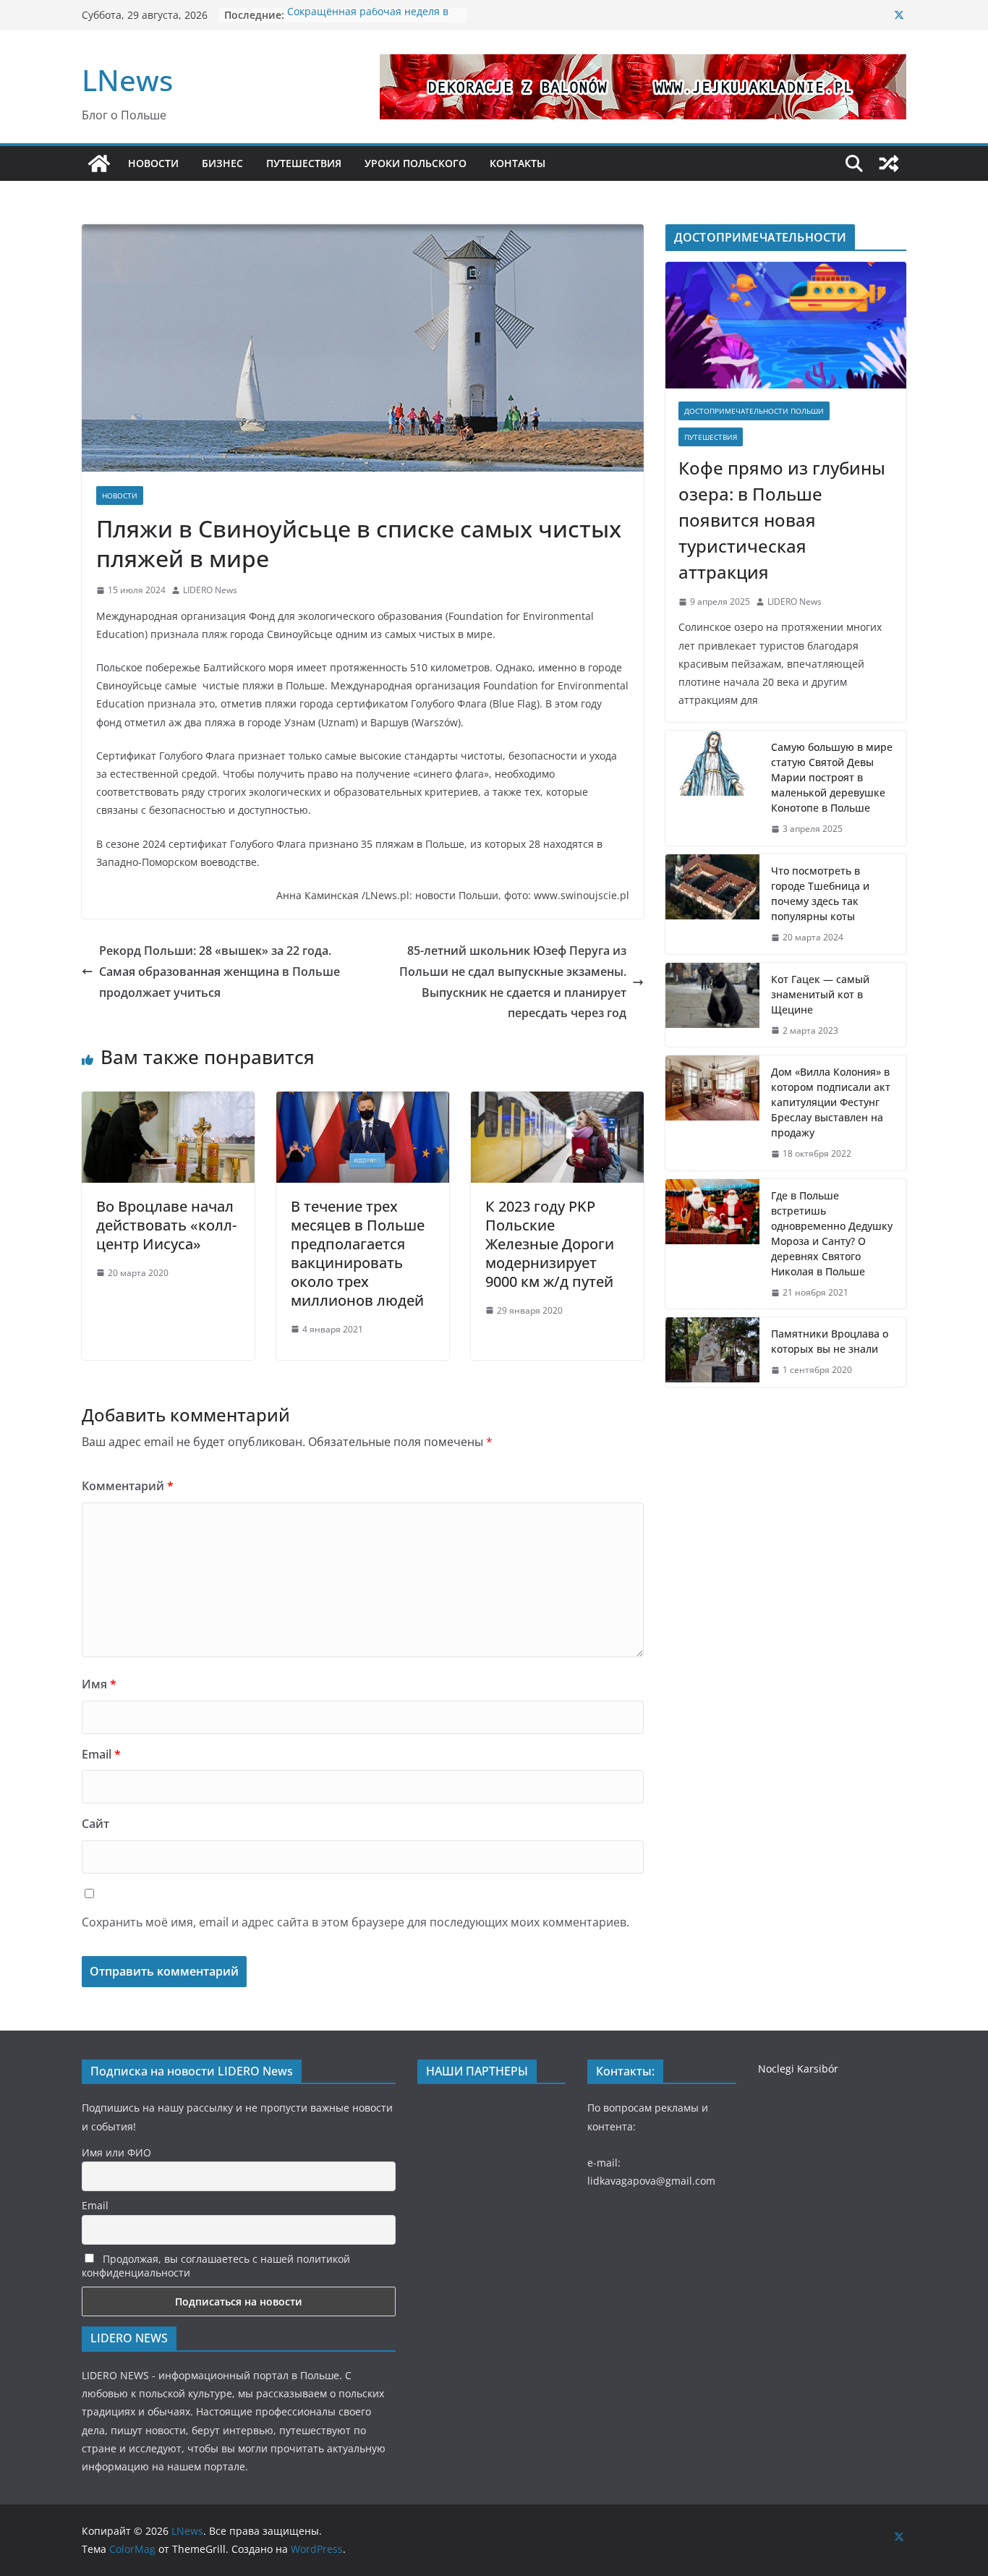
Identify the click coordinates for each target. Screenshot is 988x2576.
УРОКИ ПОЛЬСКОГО (416, 163)
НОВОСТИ (153, 163)
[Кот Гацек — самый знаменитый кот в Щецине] (712, 1005)
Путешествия (711, 437)
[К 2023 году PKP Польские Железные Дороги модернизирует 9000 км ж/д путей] (557, 1102)
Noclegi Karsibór (798, 2069)
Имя (99, 1684)
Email (101, 1754)
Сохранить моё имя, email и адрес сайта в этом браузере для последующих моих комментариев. (355, 1922)
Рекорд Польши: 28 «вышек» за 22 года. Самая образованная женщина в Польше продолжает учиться (220, 972)
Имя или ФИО (116, 2152)
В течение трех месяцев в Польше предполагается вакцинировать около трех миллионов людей (358, 1253)
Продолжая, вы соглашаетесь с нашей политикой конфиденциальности (216, 2266)
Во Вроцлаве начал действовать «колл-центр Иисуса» (166, 1225)
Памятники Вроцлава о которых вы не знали (830, 1341)
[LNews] (99, 163)
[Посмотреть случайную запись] (889, 163)
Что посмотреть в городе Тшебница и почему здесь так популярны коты (820, 893)
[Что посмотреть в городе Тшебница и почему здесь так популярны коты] (712, 904)
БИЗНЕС (222, 163)
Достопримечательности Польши (754, 411)
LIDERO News (210, 590)
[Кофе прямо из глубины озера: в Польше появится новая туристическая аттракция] (786, 325)
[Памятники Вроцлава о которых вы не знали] (712, 1352)
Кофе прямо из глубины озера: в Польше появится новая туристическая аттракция (782, 520)
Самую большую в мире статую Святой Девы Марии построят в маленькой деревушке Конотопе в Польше (832, 777)
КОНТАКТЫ (518, 163)
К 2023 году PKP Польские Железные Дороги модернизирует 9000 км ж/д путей (550, 1244)
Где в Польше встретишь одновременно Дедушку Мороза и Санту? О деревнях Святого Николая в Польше (832, 1233)
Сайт (95, 1824)
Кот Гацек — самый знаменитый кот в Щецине (820, 994)
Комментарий (128, 1486)
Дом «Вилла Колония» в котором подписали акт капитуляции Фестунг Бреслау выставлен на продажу (831, 1102)
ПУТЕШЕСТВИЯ (304, 163)
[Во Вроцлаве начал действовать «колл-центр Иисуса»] (168, 1102)
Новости (120, 496)
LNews (127, 80)
